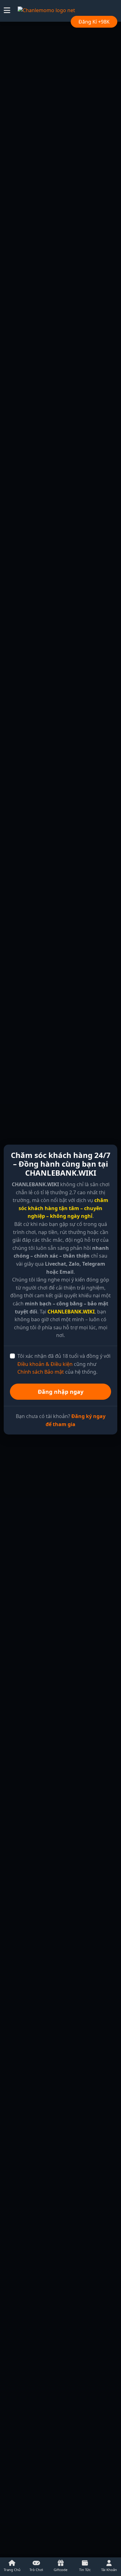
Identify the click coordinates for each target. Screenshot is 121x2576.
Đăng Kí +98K (94, 22)
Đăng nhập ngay (61, 1392)
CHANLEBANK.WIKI (71, 1312)
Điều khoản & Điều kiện (45, 1364)
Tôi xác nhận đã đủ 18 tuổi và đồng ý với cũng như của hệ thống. (64, 1364)
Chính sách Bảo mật (41, 1372)
